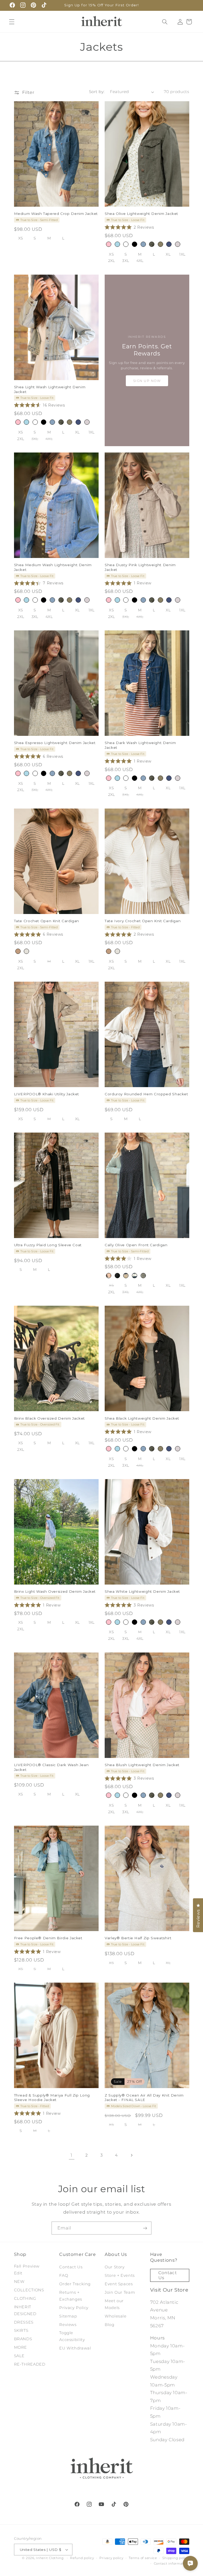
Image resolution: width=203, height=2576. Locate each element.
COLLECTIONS (29, 2290)
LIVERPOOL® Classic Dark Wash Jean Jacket (51, 1767)
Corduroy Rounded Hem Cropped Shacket (146, 1094)
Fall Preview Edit (27, 2270)
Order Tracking (75, 2284)
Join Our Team (120, 2292)
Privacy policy (111, 2558)
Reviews (68, 2325)
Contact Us (71, 2267)
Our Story (115, 2267)
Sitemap (68, 2316)
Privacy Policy (74, 2308)
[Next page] (131, 2155)
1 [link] (71, 2155)
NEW (19, 2282)
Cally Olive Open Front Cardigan (136, 1245)
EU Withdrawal (75, 2348)
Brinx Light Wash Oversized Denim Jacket (55, 1591)
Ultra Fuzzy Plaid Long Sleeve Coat (48, 1245)
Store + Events (120, 2275)
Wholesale (116, 2316)
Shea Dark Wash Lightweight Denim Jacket (140, 745)
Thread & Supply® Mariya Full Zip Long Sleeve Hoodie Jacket (52, 2098)
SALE (19, 2356)
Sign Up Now (147, 381)
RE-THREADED (30, 2364)
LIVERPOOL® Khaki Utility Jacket (47, 1094)
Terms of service (143, 2558)
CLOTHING (25, 2298)
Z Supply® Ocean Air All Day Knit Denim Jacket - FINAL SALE (144, 2098)
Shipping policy (176, 2558)
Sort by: (97, 92)
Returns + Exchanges (71, 2296)
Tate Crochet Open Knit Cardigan (47, 921)
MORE (21, 2347)
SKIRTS (21, 2330)
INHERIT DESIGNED (25, 2310)
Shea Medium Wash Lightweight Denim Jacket (53, 567)
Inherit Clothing (50, 2558)
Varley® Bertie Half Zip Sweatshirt (138, 1938)
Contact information (172, 2564)
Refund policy (82, 2558)
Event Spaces (119, 2284)
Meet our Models (114, 2304)
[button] (12, 22)
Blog (110, 2325)
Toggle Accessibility (72, 2336)
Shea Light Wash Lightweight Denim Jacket (50, 389)
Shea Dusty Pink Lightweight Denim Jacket (140, 567)
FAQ (64, 2275)
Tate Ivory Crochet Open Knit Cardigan (143, 921)
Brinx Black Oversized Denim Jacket (49, 1418)
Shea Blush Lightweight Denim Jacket (142, 1765)
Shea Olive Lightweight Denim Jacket (141, 214)
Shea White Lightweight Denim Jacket (142, 1591)
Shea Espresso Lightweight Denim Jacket (55, 743)
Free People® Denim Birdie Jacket (48, 1938)
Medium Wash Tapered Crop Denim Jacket (56, 214)
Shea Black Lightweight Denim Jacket (142, 1418)
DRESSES (24, 2322)
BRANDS (23, 2339)
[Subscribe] (145, 2228)
